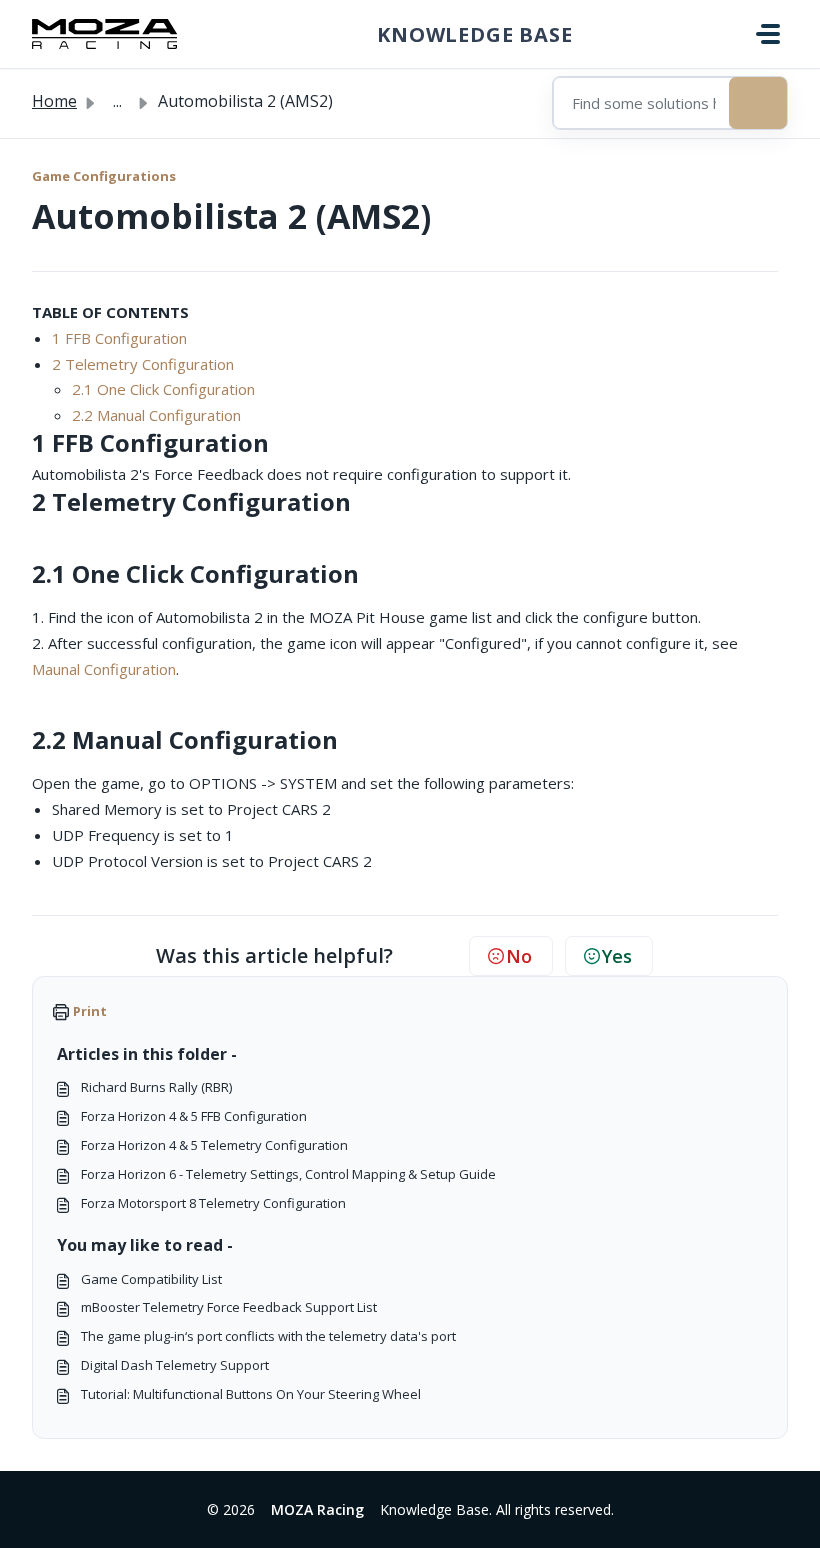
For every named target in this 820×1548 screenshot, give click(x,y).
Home (54, 101)
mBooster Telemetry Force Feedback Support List (229, 1307)
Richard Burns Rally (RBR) (156, 1087)
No (519, 956)
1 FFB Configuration (119, 338)
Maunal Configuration (104, 669)
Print (90, 1011)
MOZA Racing (317, 1509)
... (117, 101)
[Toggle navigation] (768, 34)
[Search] (758, 103)
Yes (617, 956)
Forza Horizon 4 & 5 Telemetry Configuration (214, 1145)
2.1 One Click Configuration (163, 389)
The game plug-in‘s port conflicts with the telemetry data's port (268, 1336)
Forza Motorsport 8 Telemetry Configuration (213, 1203)
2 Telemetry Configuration (143, 364)
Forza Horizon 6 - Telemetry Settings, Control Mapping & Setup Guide (288, 1174)
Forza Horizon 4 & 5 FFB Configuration (194, 1116)
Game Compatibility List (151, 1279)
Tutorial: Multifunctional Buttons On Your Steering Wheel (251, 1394)
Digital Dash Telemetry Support (175, 1365)
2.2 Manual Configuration (156, 415)
